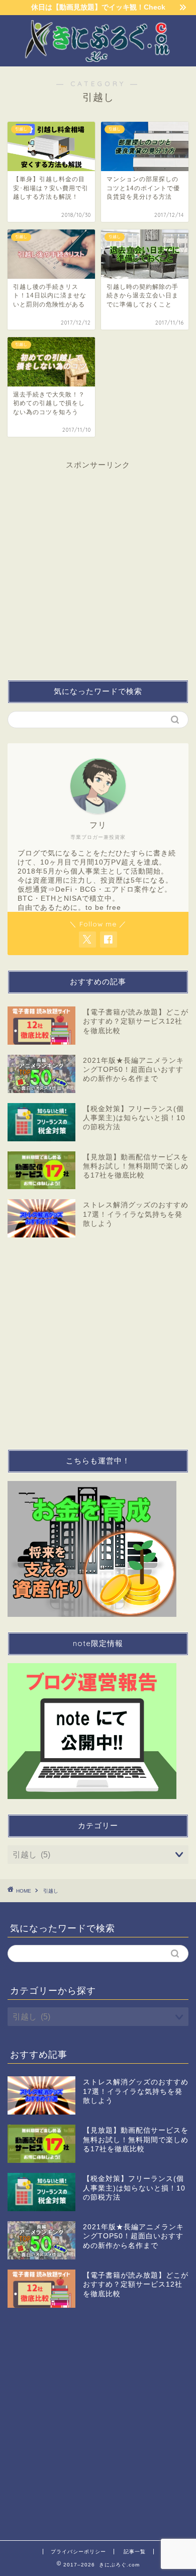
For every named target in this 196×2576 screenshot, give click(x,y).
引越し (51, 1891)
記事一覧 (135, 2552)
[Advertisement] (98, 576)
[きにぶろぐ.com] (98, 58)
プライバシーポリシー (78, 2552)
